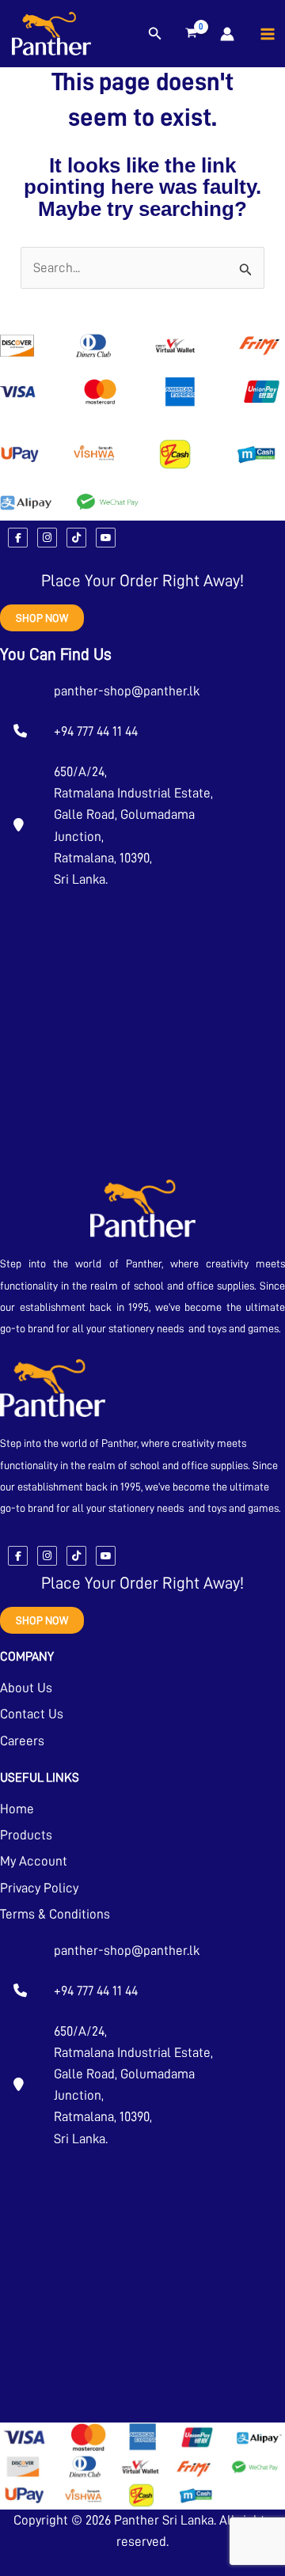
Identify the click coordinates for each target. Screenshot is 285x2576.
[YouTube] (106, 538)
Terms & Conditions (55, 1914)
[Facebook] (18, 538)
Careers (22, 1741)
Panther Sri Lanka (164, 2520)
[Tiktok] (76, 538)
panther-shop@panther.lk (127, 691)
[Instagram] (47, 538)
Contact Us (32, 1714)
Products (26, 1835)
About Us (26, 1688)
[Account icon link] (227, 34)
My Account (34, 1861)
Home (17, 1809)
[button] (155, 34)
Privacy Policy (39, 1888)
